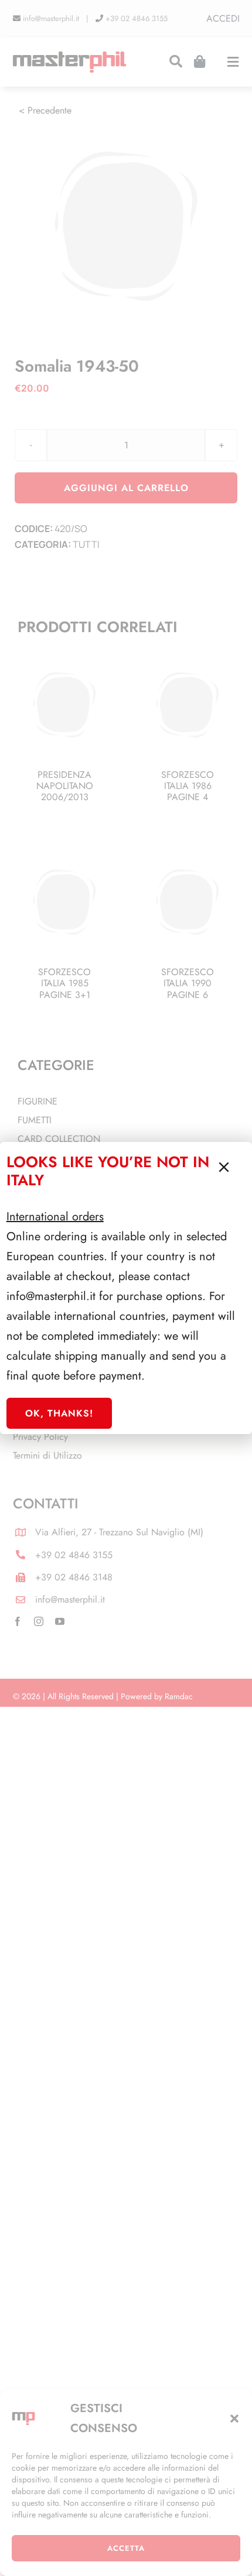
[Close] (224, 1167)
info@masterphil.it (51, 1296)
